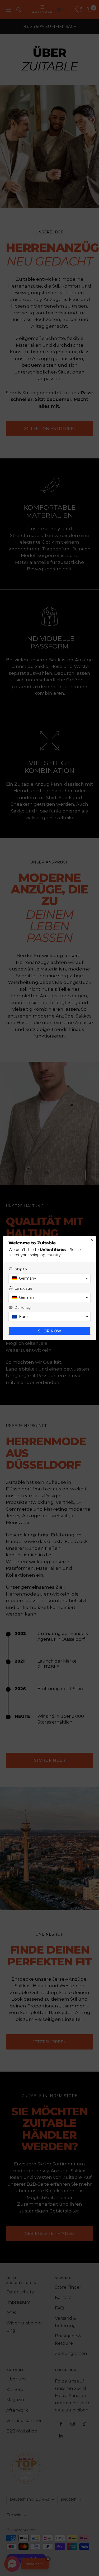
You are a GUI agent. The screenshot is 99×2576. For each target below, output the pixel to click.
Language (23, 1288)
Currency (23, 1307)
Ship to (21, 1269)
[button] (49, 1278)
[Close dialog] (92, 1240)
